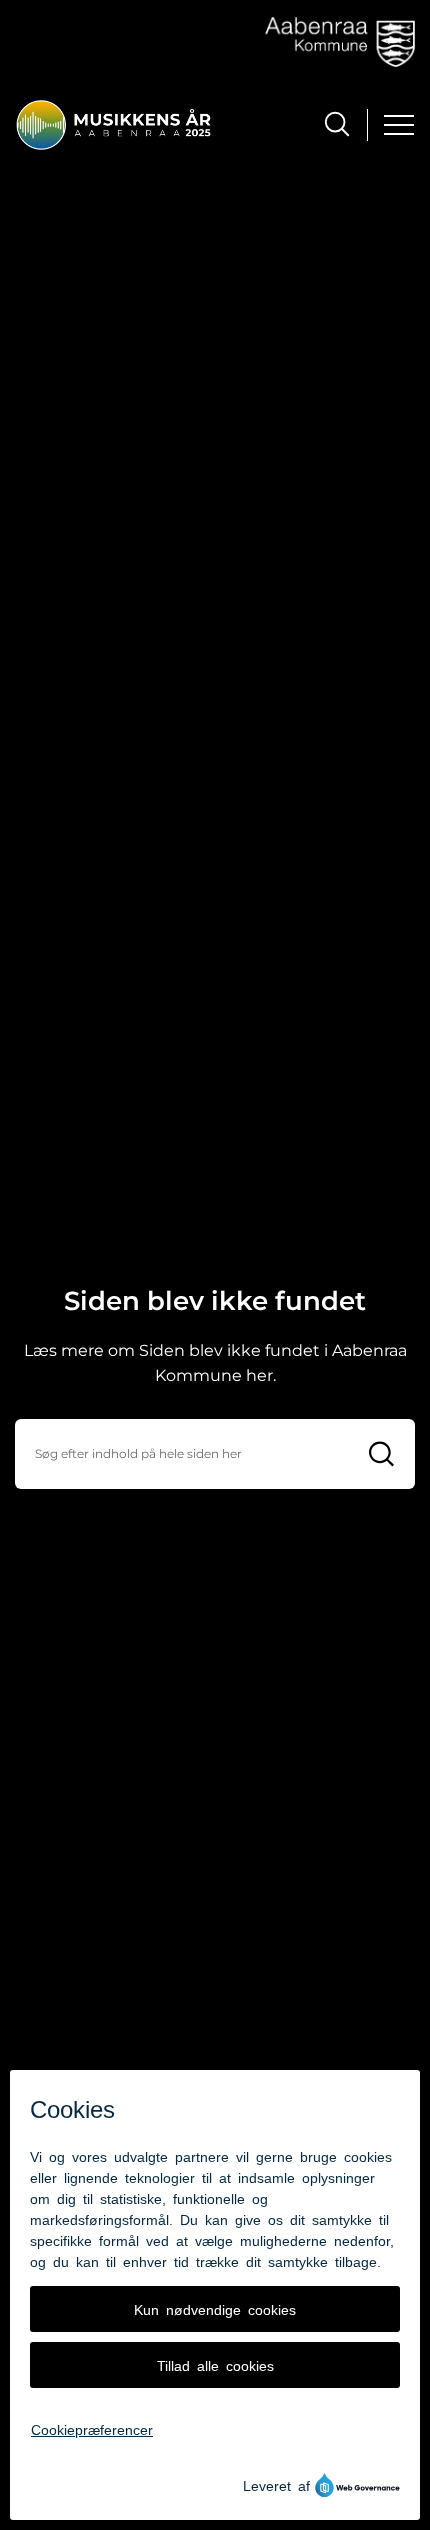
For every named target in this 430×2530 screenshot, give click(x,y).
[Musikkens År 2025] (113, 124)
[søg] (337, 124)
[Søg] (381, 1453)
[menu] (399, 125)
